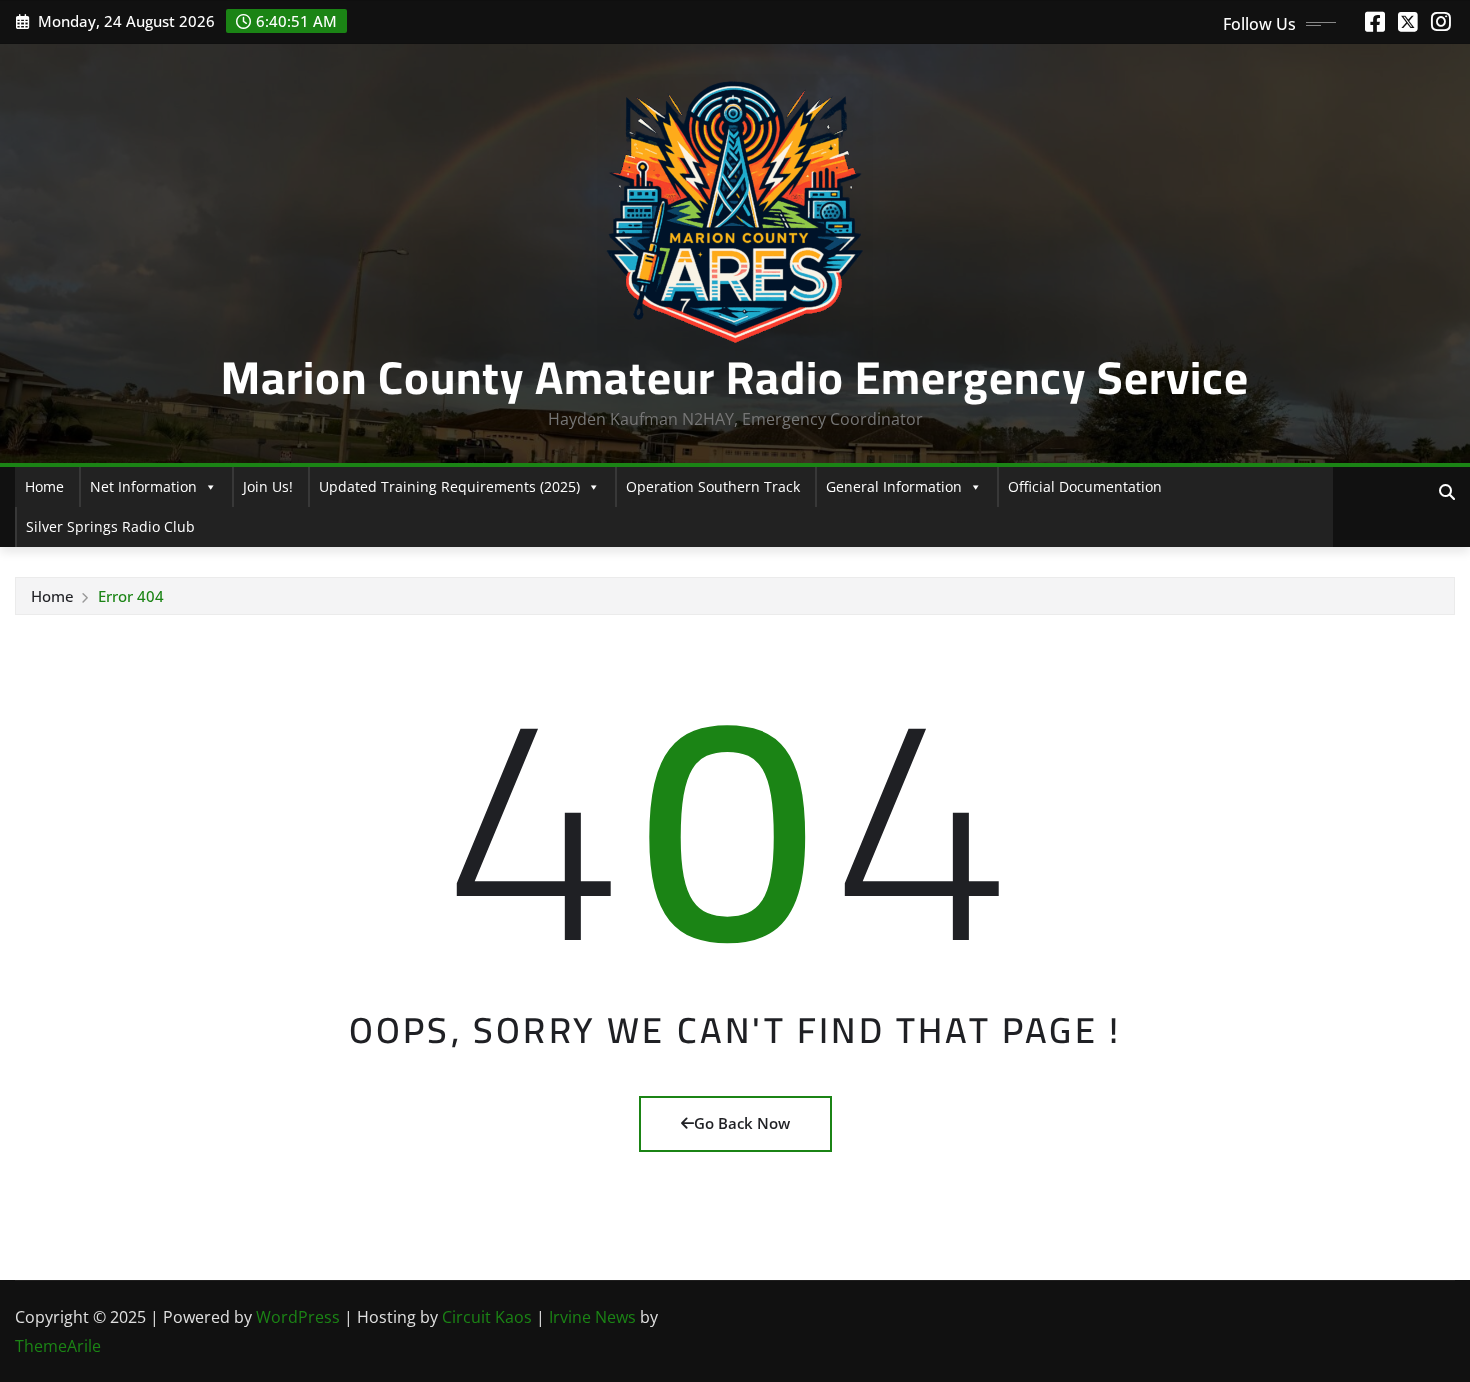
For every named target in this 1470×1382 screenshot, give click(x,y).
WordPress (298, 1317)
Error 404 (131, 596)
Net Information (143, 486)
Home (44, 486)
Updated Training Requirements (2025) (449, 486)
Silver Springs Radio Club (110, 526)
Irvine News (592, 1317)
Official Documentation (1085, 486)
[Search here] (1447, 492)
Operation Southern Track (713, 486)
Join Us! (268, 486)
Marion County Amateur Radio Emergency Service (735, 377)
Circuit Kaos (487, 1317)
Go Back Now (742, 1123)
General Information (894, 486)
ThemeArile (58, 1346)
